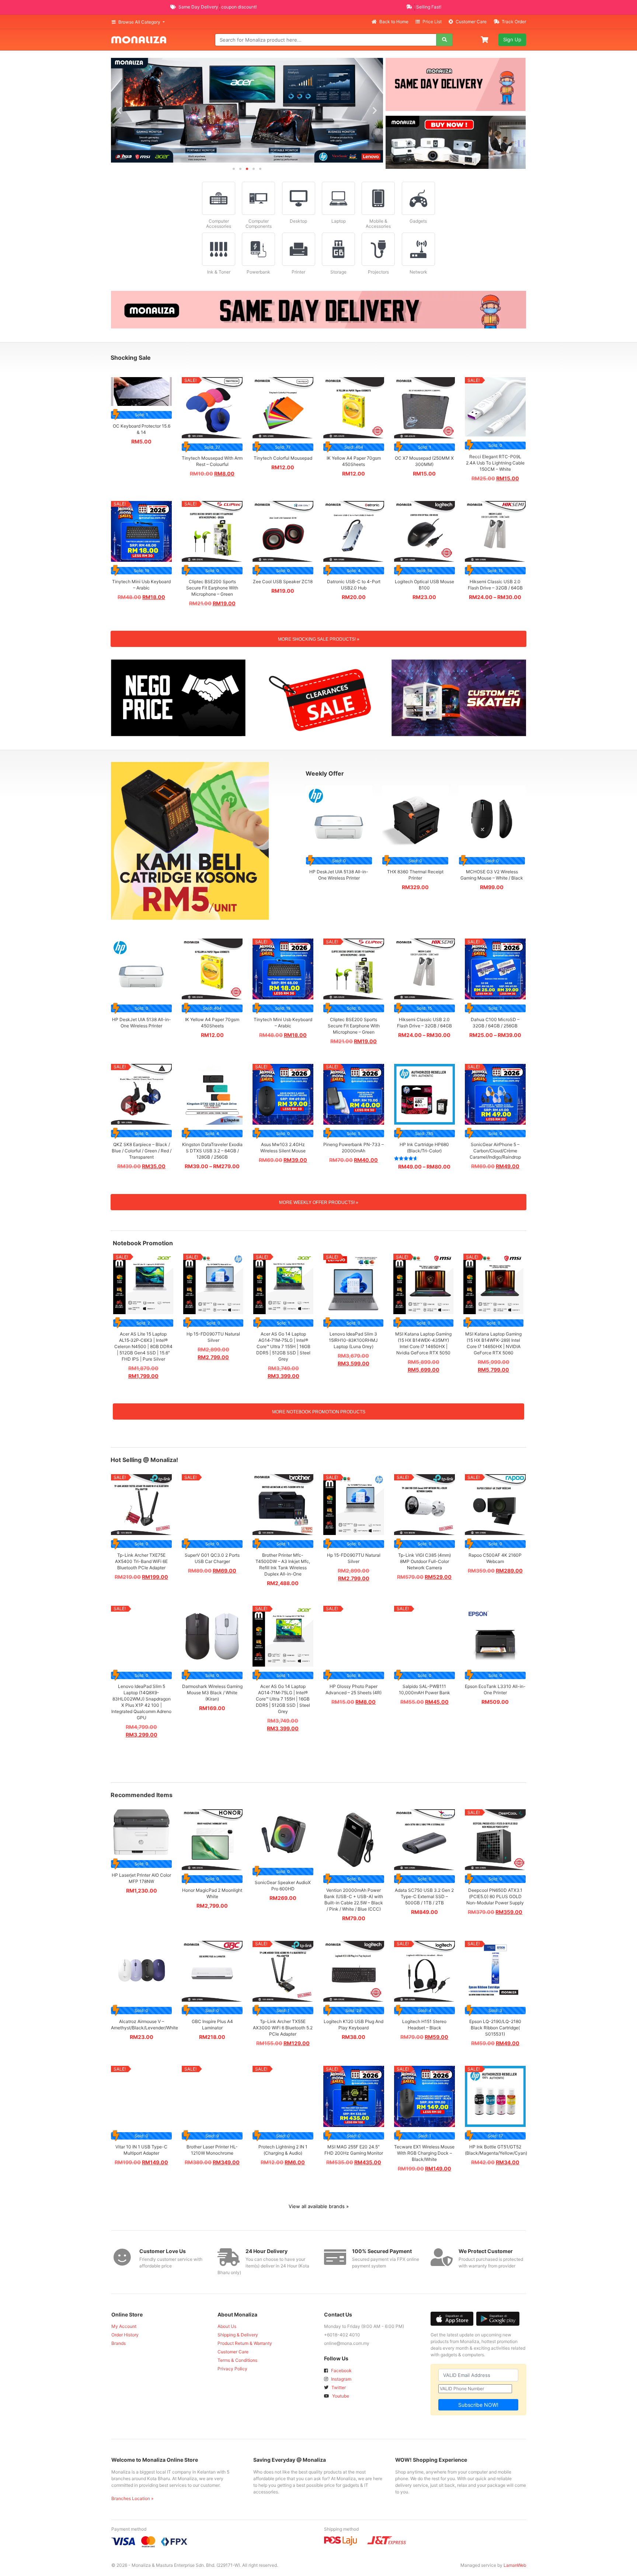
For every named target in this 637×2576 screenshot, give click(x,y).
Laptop (339, 221)
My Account (124, 2326)
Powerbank (258, 272)
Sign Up (512, 39)
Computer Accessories (219, 224)
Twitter (338, 2387)
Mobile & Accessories (378, 224)
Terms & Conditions (237, 2360)
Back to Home (394, 22)
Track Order (513, 22)
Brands (119, 2343)
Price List (432, 22)
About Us (227, 2326)
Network (418, 272)
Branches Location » (132, 2498)
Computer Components (259, 224)
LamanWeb (515, 2565)
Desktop (298, 221)
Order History (125, 2335)
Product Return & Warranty (245, 2343)
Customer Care (471, 22)
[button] (119, 110)
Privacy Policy (232, 2369)
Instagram (341, 2379)
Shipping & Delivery (238, 2335)
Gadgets (418, 221)
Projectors (378, 272)
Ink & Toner (219, 272)
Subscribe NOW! (478, 2405)
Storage (338, 272)
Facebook (341, 2370)
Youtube (340, 2396)
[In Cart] (485, 39)
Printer (298, 272)
